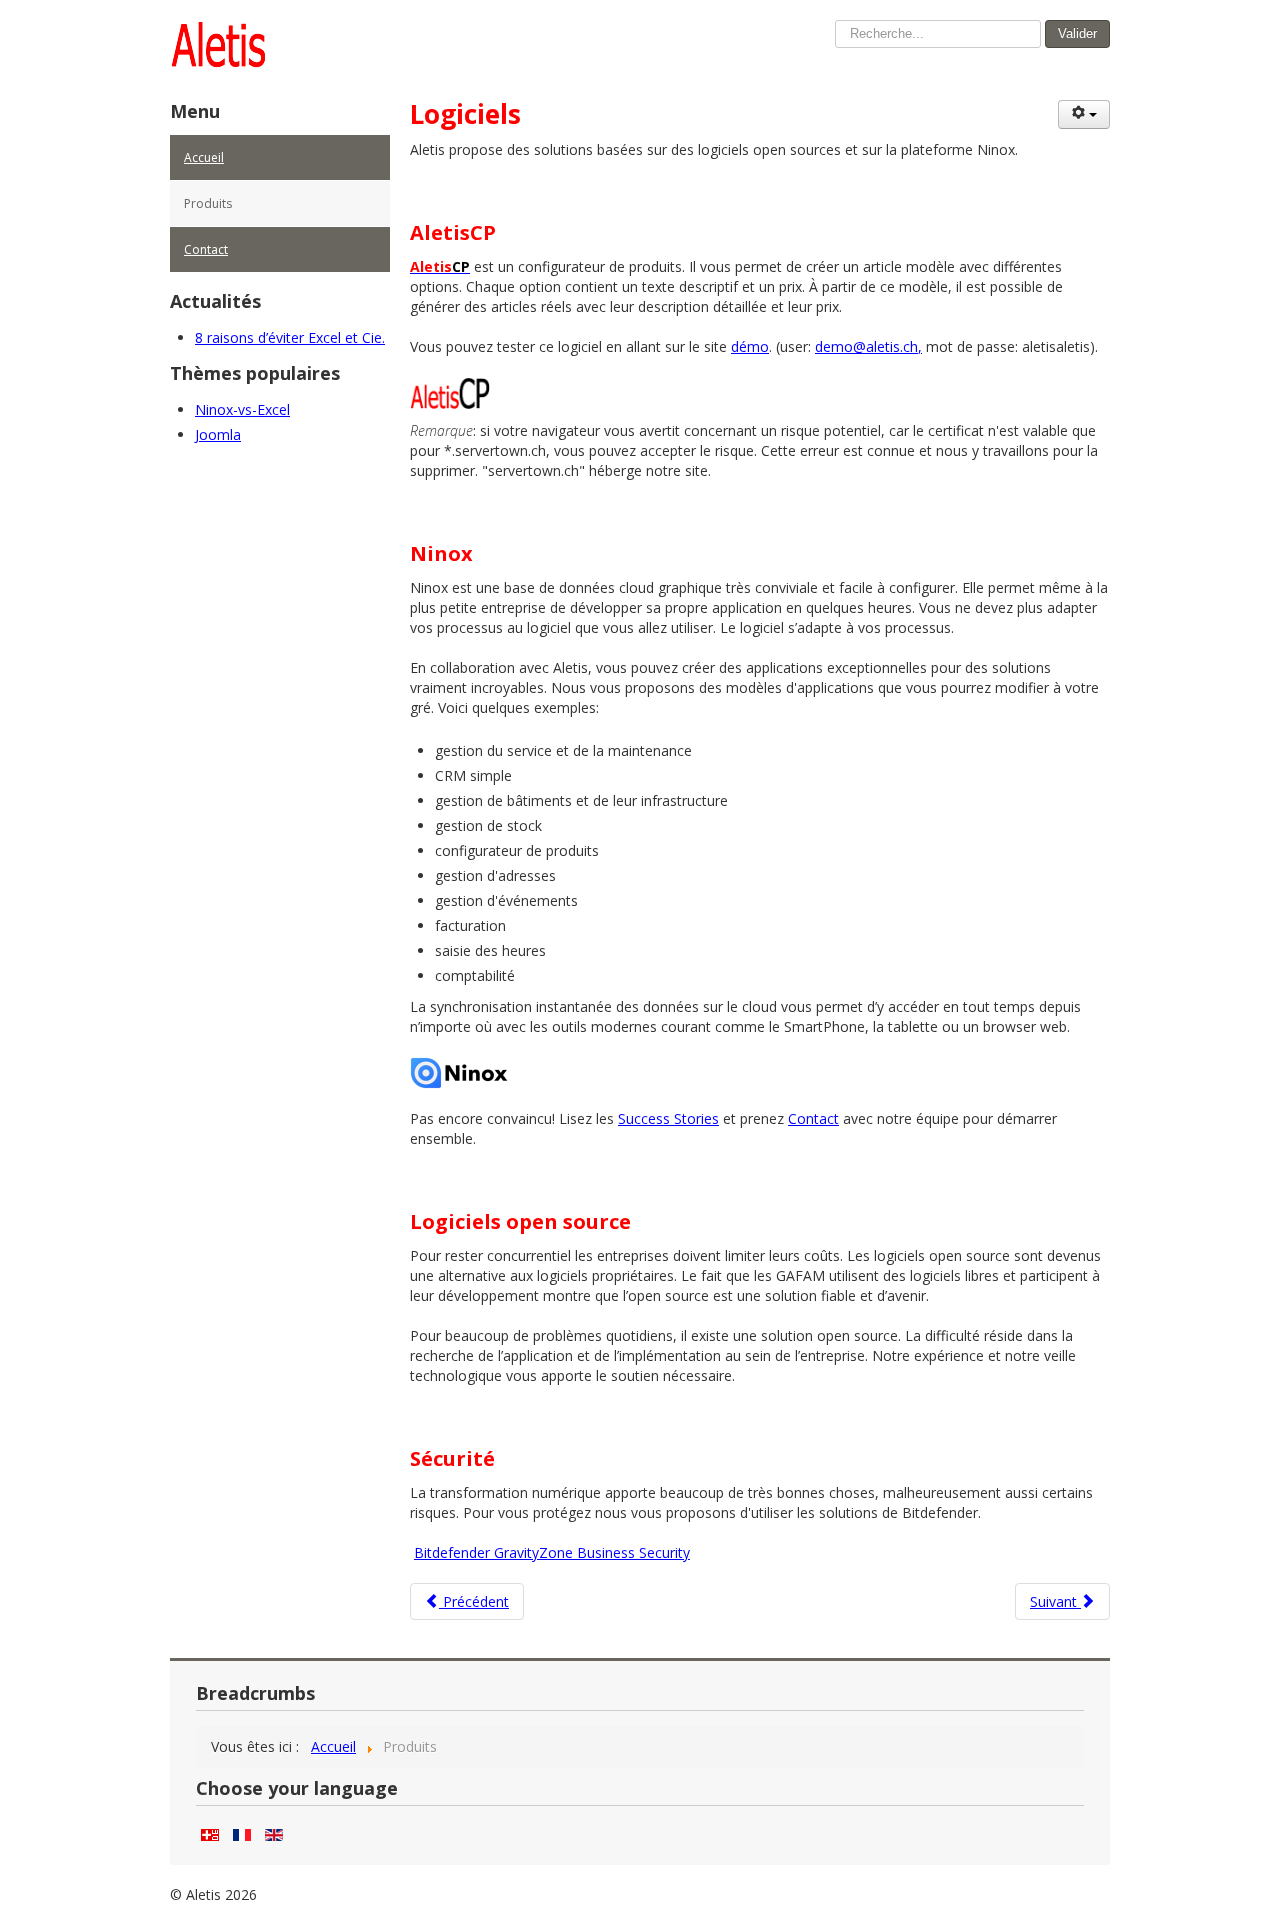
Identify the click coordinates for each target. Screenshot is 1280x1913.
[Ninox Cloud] (460, 1071)
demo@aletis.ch (866, 346)
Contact (206, 249)
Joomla (218, 434)
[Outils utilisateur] (1084, 114)
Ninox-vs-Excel (242, 409)
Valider (1077, 33)
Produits (208, 203)
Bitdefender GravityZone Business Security (552, 1552)
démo (750, 346)
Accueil (204, 157)
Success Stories (668, 1118)
